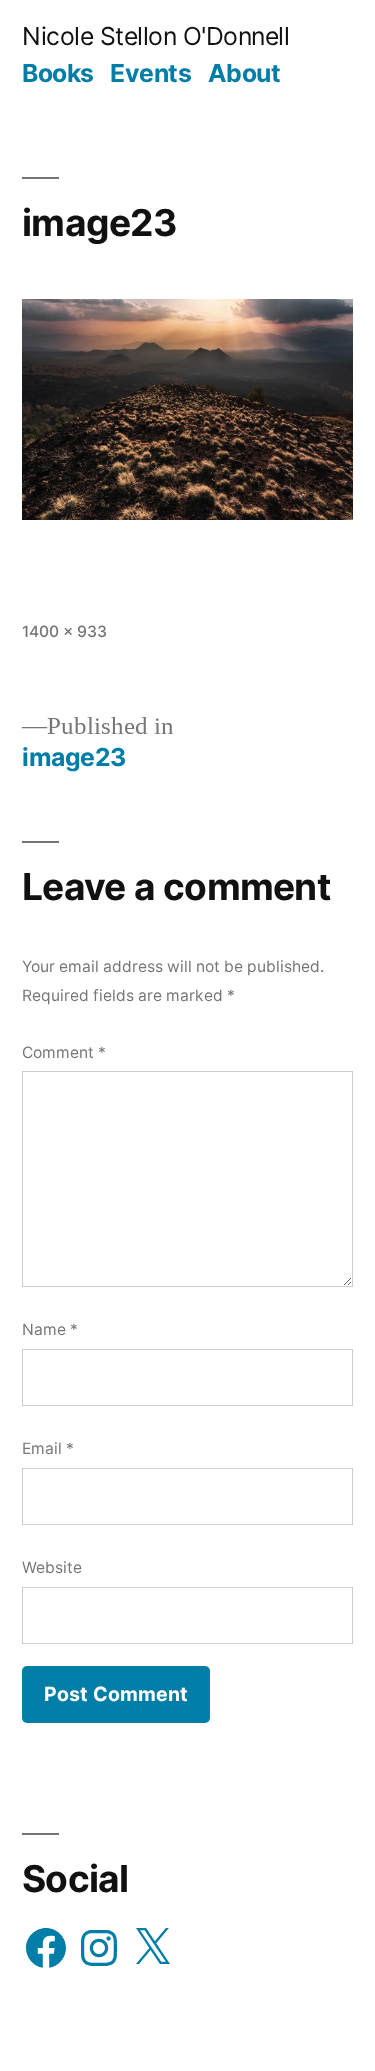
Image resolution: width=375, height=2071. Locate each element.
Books (58, 73)
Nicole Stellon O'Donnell (155, 36)
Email (48, 1448)
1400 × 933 (64, 631)
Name (50, 1329)
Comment (64, 1052)
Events (150, 73)
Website (52, 1567)
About (244, 73)
